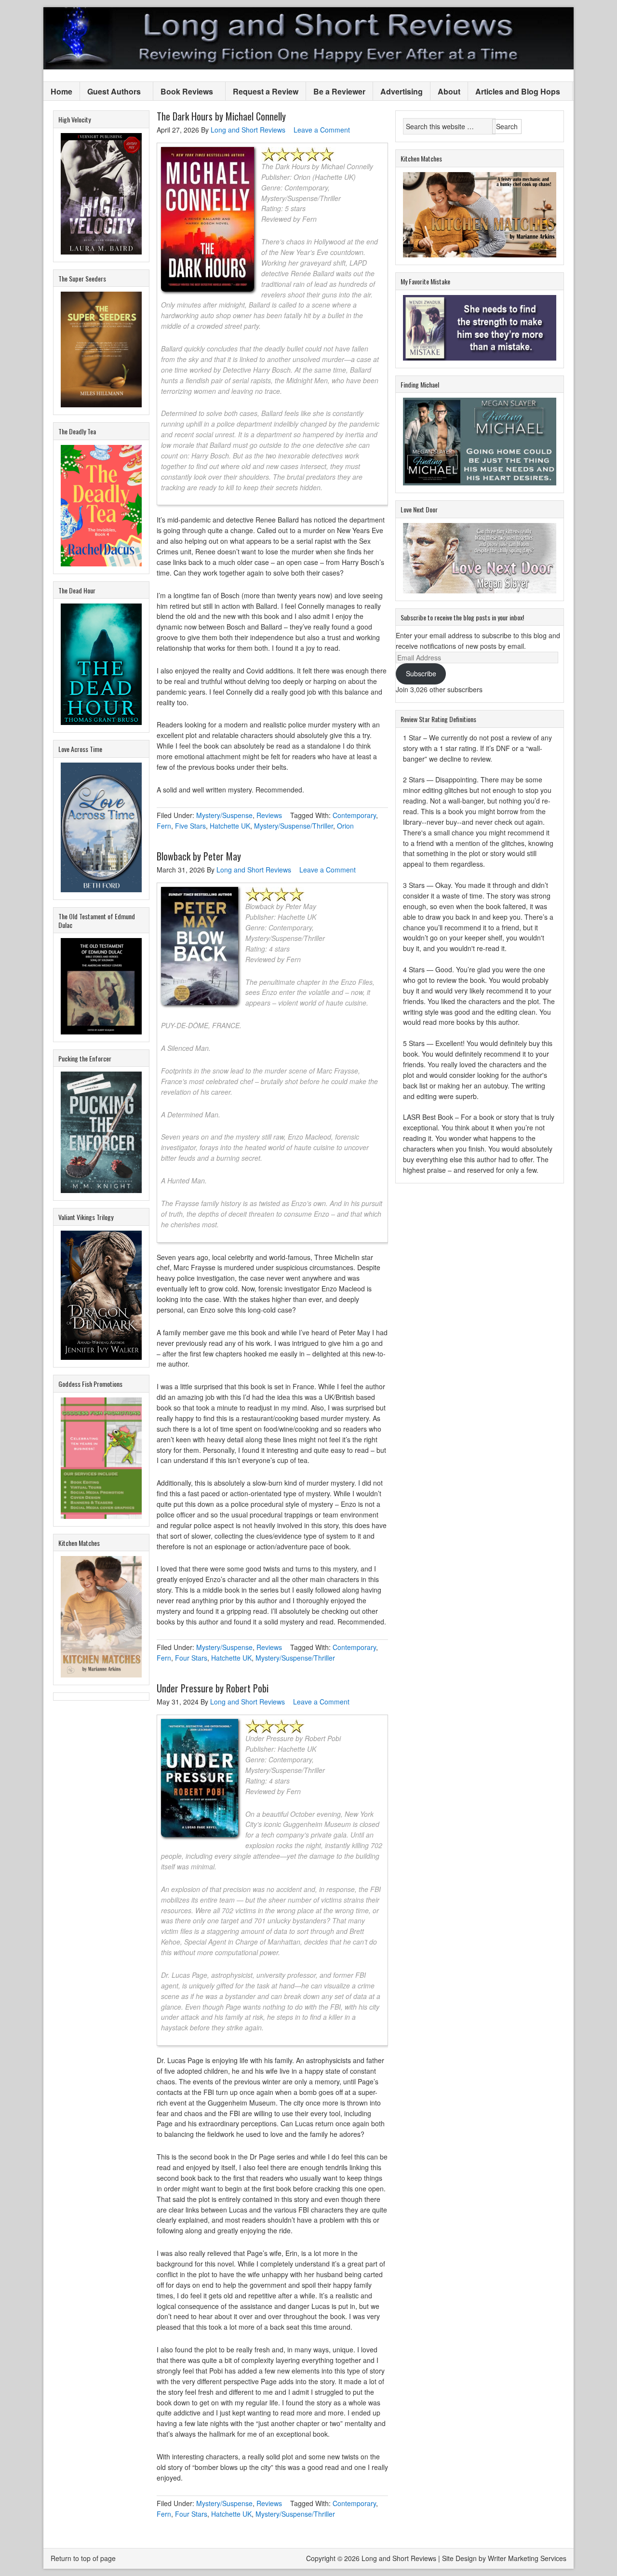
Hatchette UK (230, 826)
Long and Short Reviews (308, 38)
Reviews (269, 815)
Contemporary (354, 815)
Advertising (402, 91)
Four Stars (191, 1658)
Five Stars (190, 826)
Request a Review (266, 91)
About (449, 91)
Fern (164, 826)
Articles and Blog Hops (514, 92)
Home (61, 91)
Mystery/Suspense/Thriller (294, 826)
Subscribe (421, 673)
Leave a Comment (322, 130)
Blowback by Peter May (199, 856)
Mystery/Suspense (224, 815)
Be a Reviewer (339, 91)
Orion (345, 826)
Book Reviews (183, 92)
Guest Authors (110, 92)
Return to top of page (83, 2558)
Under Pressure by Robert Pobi (213, 1688)
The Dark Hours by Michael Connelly (221, 116)
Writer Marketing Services (527, 2558)
